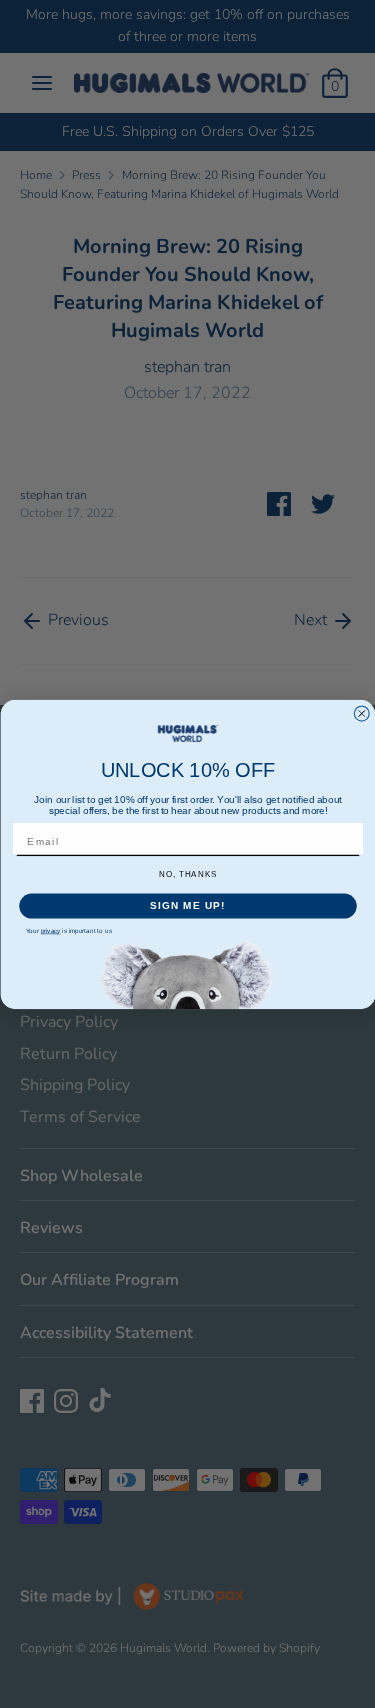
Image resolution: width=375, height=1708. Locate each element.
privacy (50, 930)
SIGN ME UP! (188, 905)
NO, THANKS (187, 874)
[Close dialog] (361, 713)
